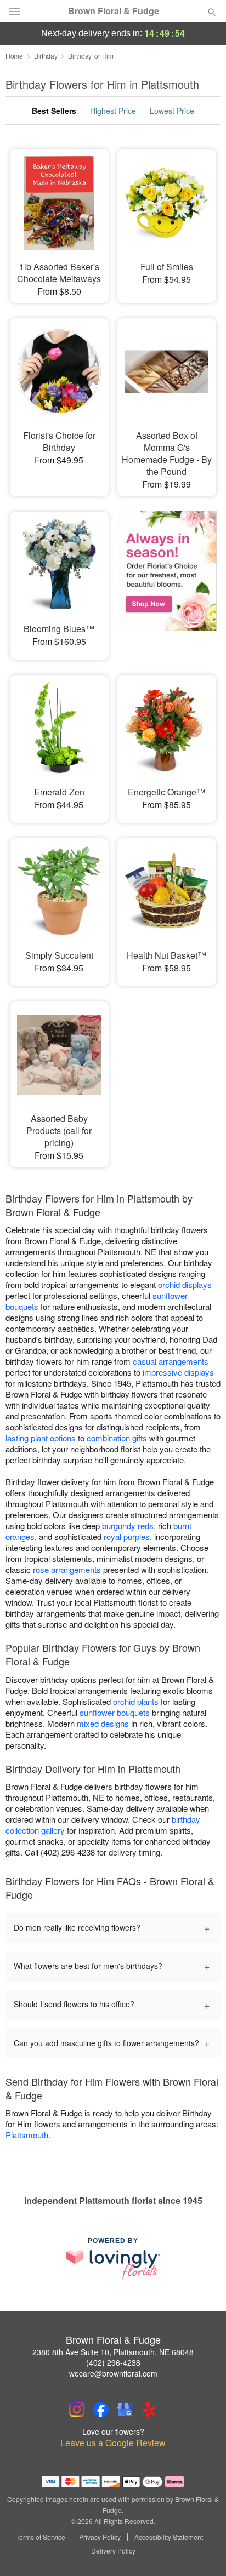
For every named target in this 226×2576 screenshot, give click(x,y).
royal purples (127, 1536)
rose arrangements (67, 1569)
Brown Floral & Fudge (114, 11)
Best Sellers (54, 111)
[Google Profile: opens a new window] (125, 2409)
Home (14, 56)
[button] (203, 2551)
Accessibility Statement (169, 2537)
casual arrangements (171, 1361)
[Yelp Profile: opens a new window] (149, 2409)
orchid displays (185, 1284)
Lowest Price (172, 111)
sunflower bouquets (115, 1712)
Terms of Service (41, 2537)
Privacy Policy (100, 2537)
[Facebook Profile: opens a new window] (101, 2409)
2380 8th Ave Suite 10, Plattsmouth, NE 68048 (113, 2352)
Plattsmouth (27, 2135)
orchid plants (136, 1701)
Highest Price (113, 111)
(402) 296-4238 (113, 2362)
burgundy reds (128, 1525)
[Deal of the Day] (167, 578)
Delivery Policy (113, 2551)
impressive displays (178, 1372)
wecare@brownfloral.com (113, 2373)
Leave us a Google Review (113, 2443)
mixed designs (103, 1723)
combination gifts (117, 1438)
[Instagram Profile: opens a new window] (77, 2409)
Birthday (46, 56)
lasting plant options (41, 1438)
